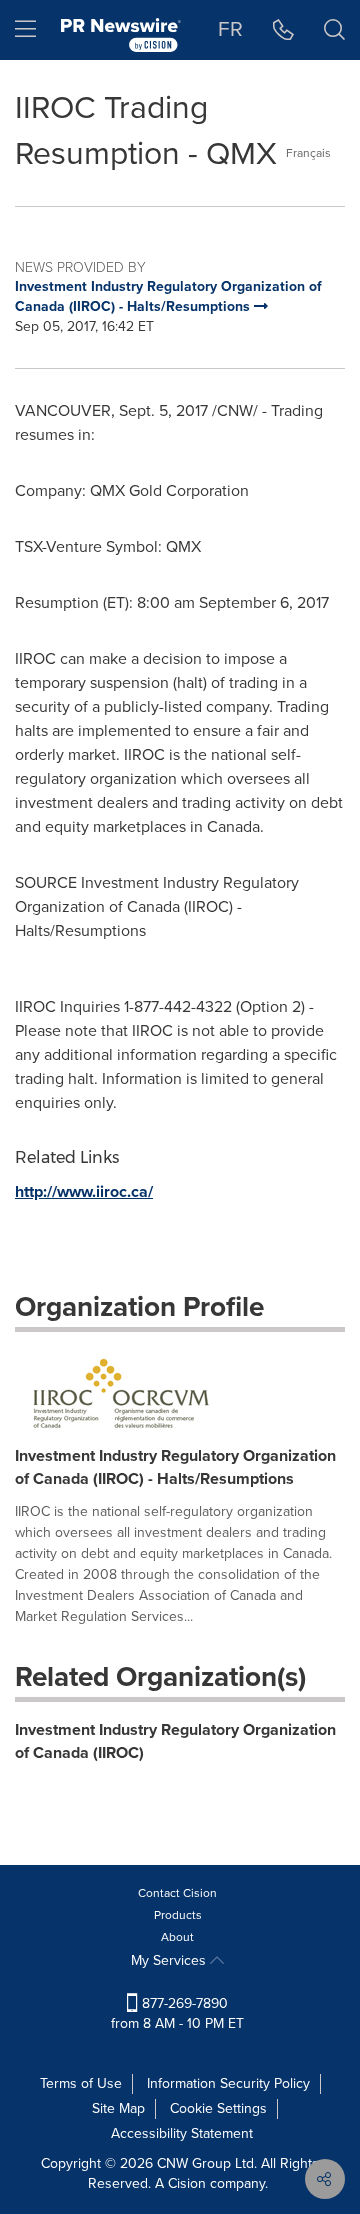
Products (178, 1915)
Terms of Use (81, 2083)
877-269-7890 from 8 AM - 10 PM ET (177, 2013)
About (177, 1937)
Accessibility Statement (182, 2133)
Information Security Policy (228, 2083)
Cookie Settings (218, 2108)
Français (308, 153)
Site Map (118, 2108)
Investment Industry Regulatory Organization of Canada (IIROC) (175, 1741)
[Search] (334, 30)
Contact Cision (177, 1893)
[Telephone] (283, 30)
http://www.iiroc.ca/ (84, 1191)
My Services (170, 1960)
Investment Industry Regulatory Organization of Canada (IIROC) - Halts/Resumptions (175, 1467)
